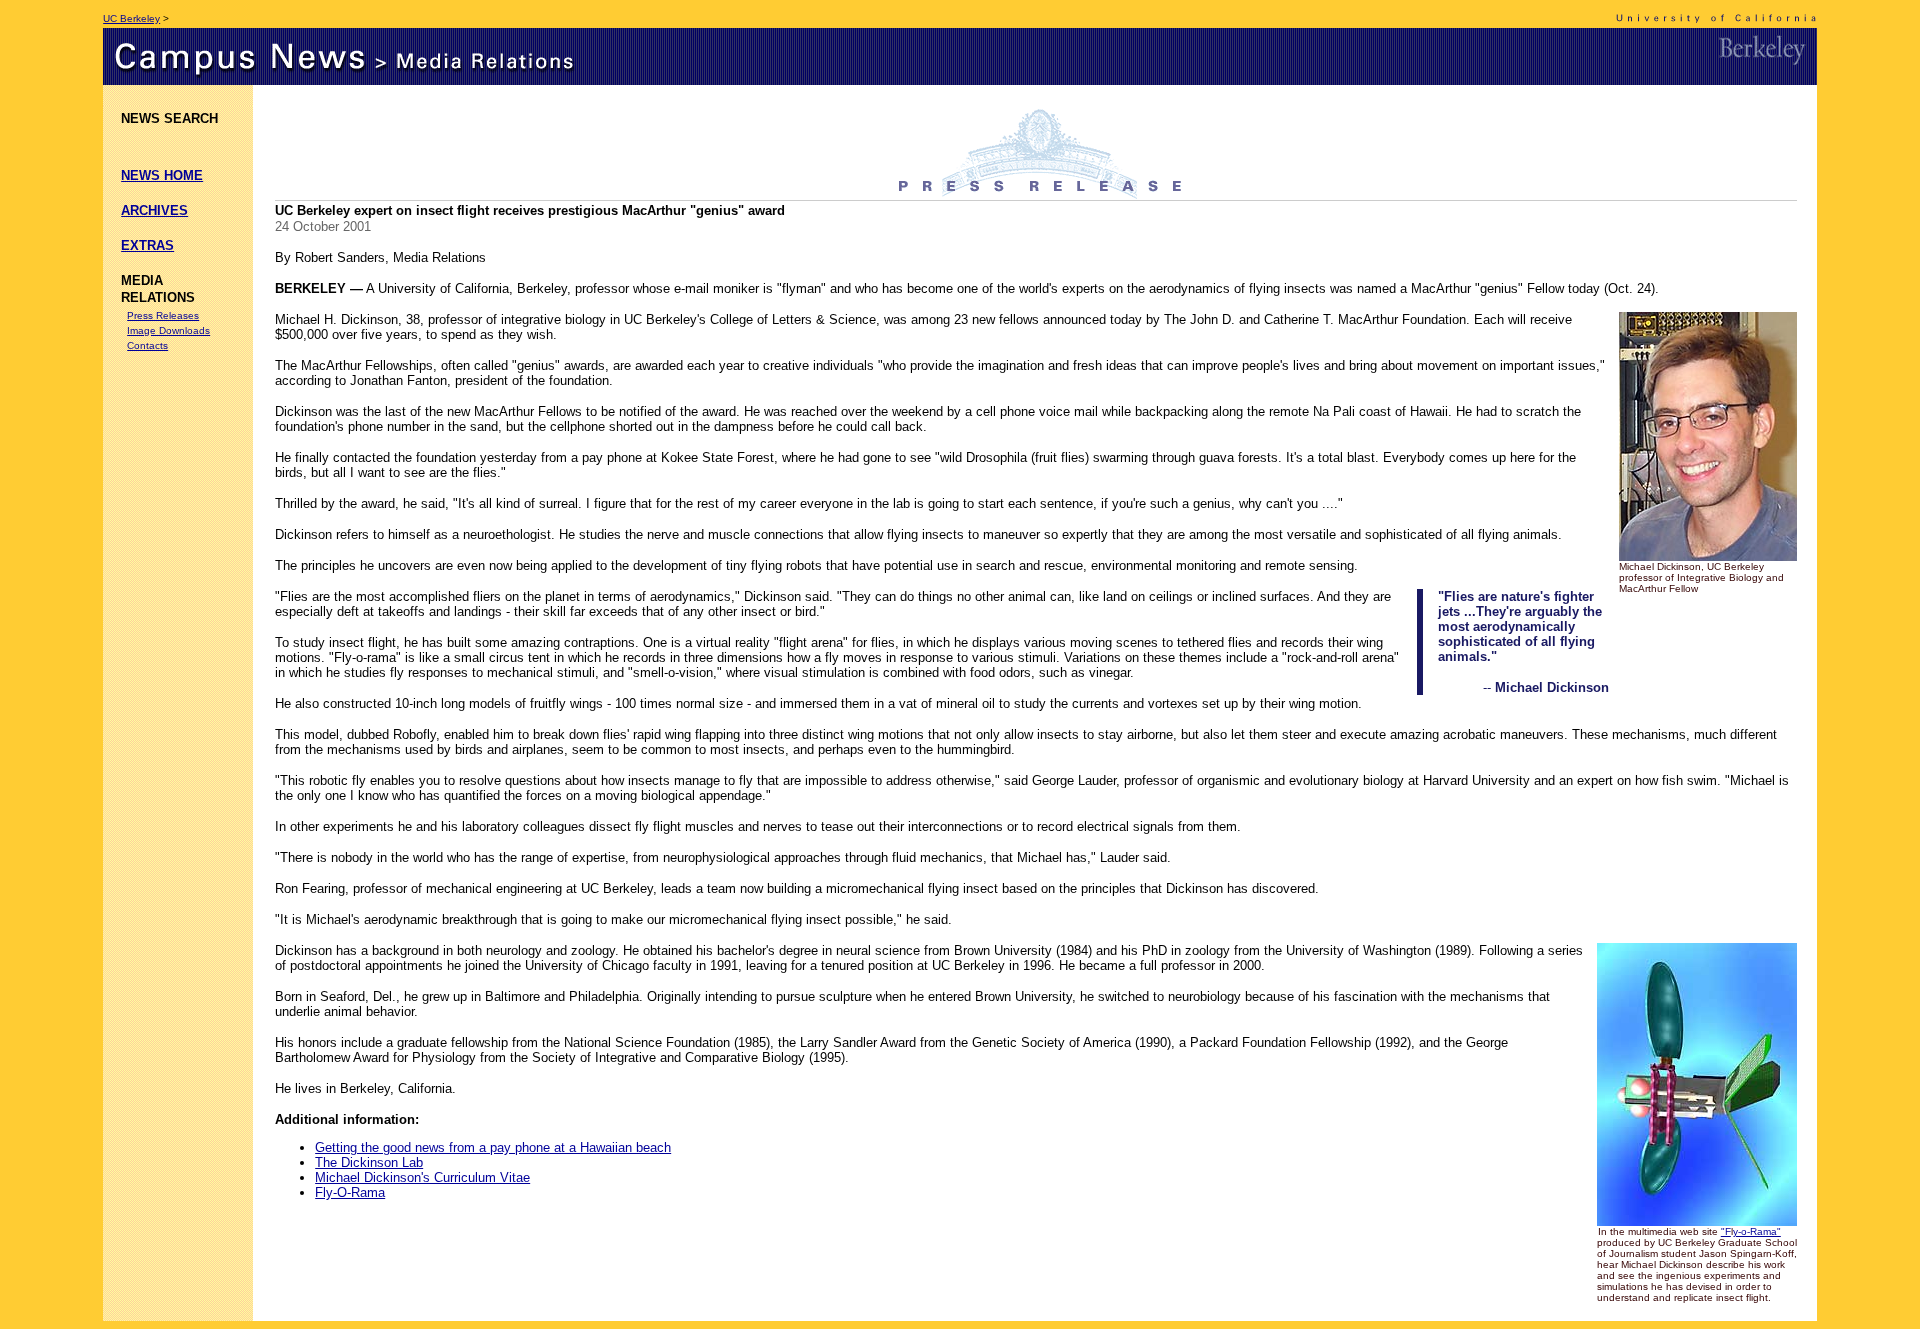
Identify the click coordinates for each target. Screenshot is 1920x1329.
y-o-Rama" (1757, 1231)
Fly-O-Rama (350, 1192)
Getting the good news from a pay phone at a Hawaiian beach (493, 1147)
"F (1726, 1231)
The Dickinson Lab (369, 1162)
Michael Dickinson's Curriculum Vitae (422, 1177)
